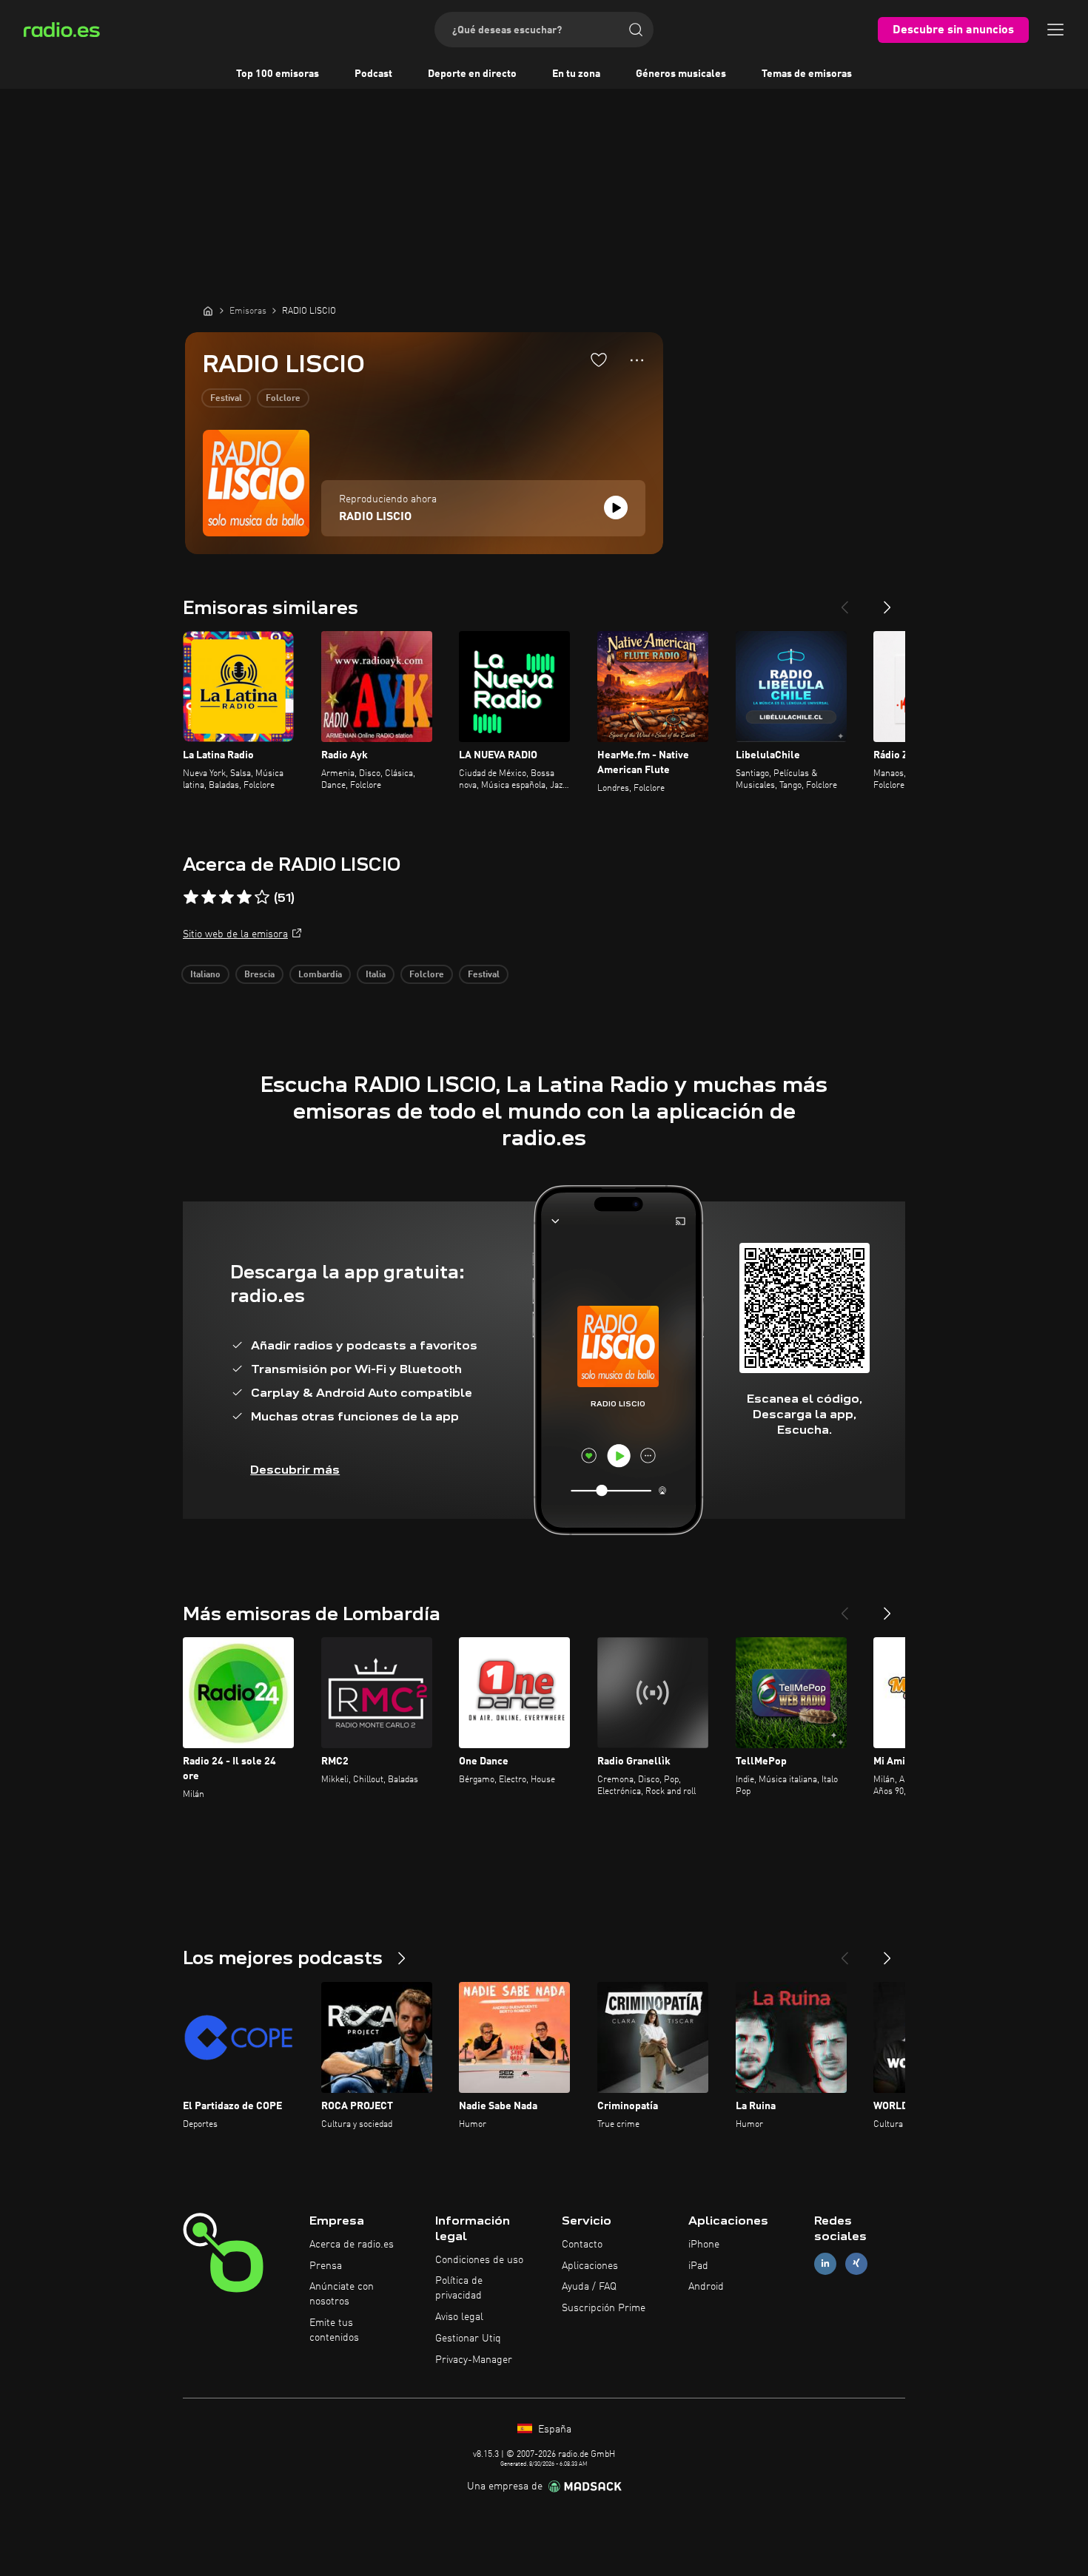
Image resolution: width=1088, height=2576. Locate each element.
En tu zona (576, 74)
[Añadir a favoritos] (599, 360)
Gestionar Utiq (468, 2339)
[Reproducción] (616, 508)
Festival (226, 399)
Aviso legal (459, 2317)
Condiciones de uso (479, 2260)
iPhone (704, 2245)
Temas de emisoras (807, 74)
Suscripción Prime (604, 2308)
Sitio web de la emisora (235, 934)
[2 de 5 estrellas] (209, 897)
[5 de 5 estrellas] (262, 897)
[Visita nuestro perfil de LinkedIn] (825, 2263)
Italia (376, 975)
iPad (698, 2266)
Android (706, 2287)
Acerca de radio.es (352, 2245)
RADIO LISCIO (375, 517)
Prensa (326, 2266)
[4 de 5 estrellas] (244, 897)
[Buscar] (636, 30)
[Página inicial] (208, 311)
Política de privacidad (459, 2288)
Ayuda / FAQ (589, 2287)
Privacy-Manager (474, 2360)
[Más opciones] (637, 360)
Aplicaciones (590, 2266)
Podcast (373, 74)
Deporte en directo (472, 74)
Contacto (582, 2245)
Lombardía (320, 975)
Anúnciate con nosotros (342, 2294)
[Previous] (844, 601)
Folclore (283, 399)
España (553, 2430)
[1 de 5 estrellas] (191, 897)
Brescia (259, 975)
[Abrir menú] (1055, 30)
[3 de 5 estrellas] (226, 897)
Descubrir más (295, 1470)
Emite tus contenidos (334, 2330)
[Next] (887, 601)
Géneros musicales (681, 74)
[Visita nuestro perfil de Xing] (856, 2263)
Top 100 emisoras (278, 74)
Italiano (205, 975)
